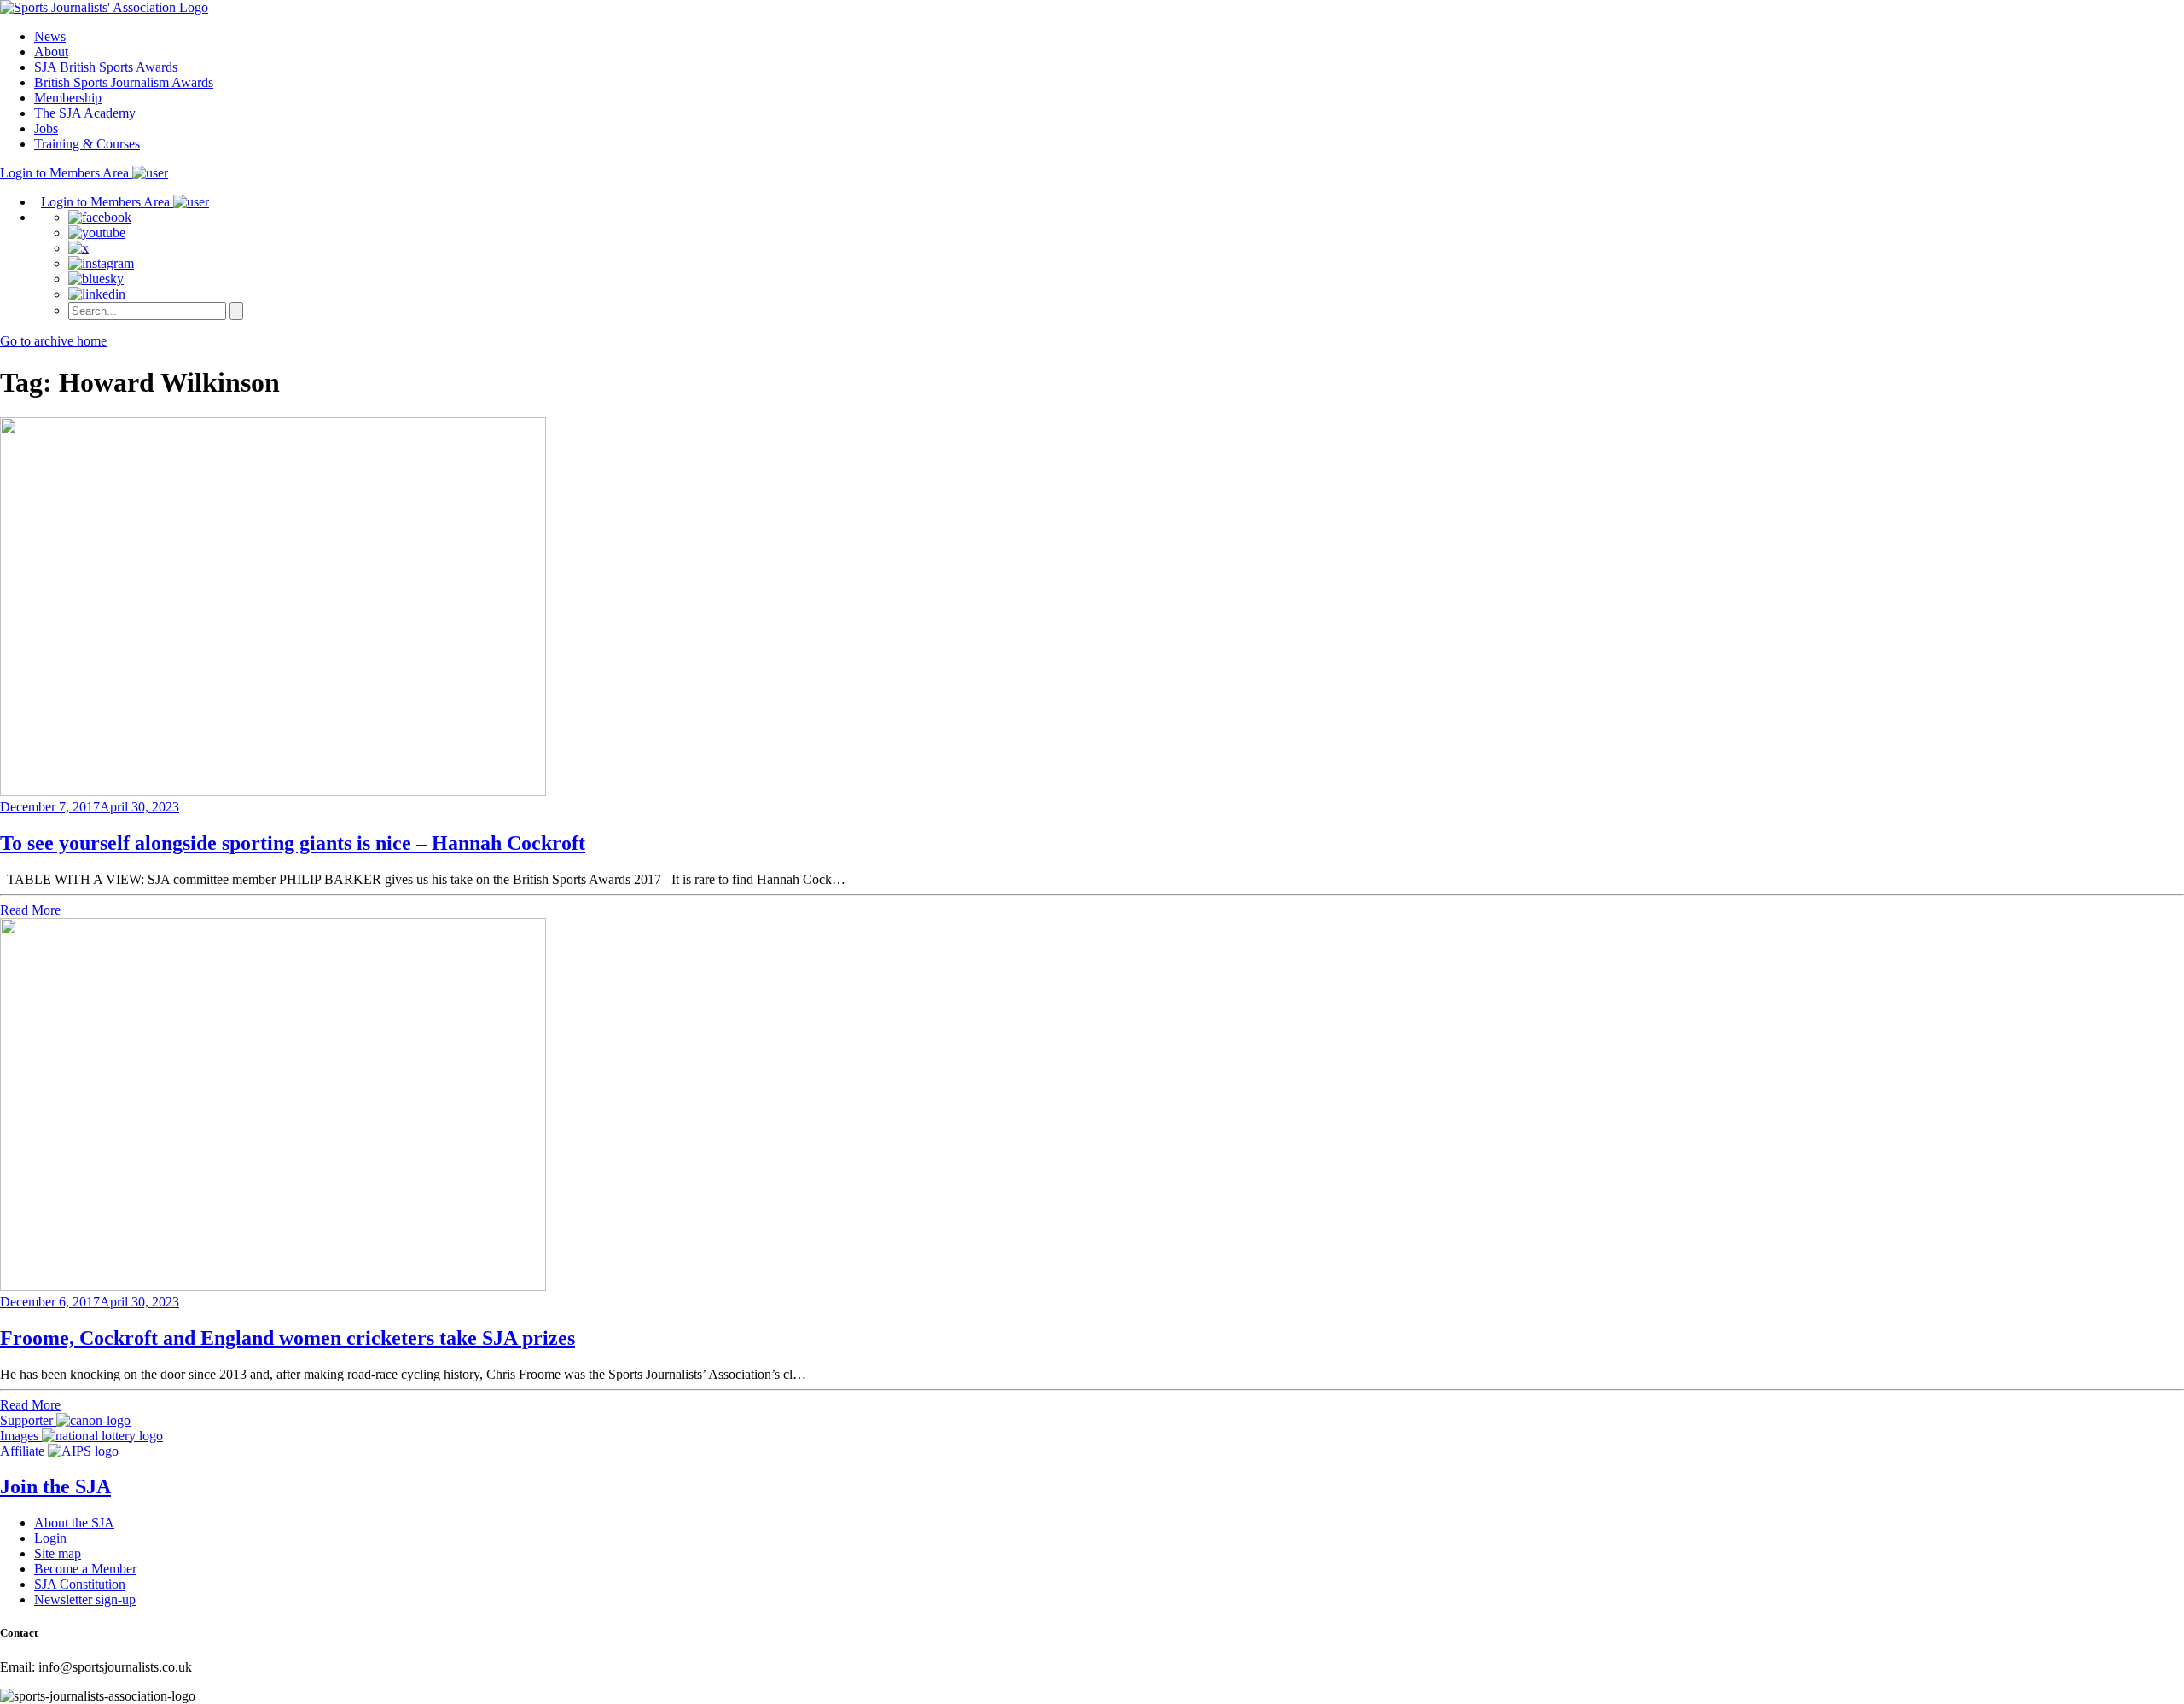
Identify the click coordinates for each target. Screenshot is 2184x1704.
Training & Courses (87, 144)
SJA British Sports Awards (106, 67)
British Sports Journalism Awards (124, 82)
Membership (68, 98)
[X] (78, 248)
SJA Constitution (80, 1584)
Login (50, 1538)
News (50, 36)
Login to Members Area (66, 173)
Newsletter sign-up (85, 1599)
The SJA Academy (85, 113)
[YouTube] (97, 233)
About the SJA (74, 1523)
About (51, 52)
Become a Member (85, 1569)
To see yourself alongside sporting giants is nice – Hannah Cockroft (293, 843)
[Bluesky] (96, 279)
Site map (58, 1553)
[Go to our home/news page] (104, 7)
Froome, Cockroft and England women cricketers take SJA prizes (288, 1338)
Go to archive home (53, 341)
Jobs (46, 128)
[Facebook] (100, 217)
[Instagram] (101, 263)
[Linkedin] (97, 294)
